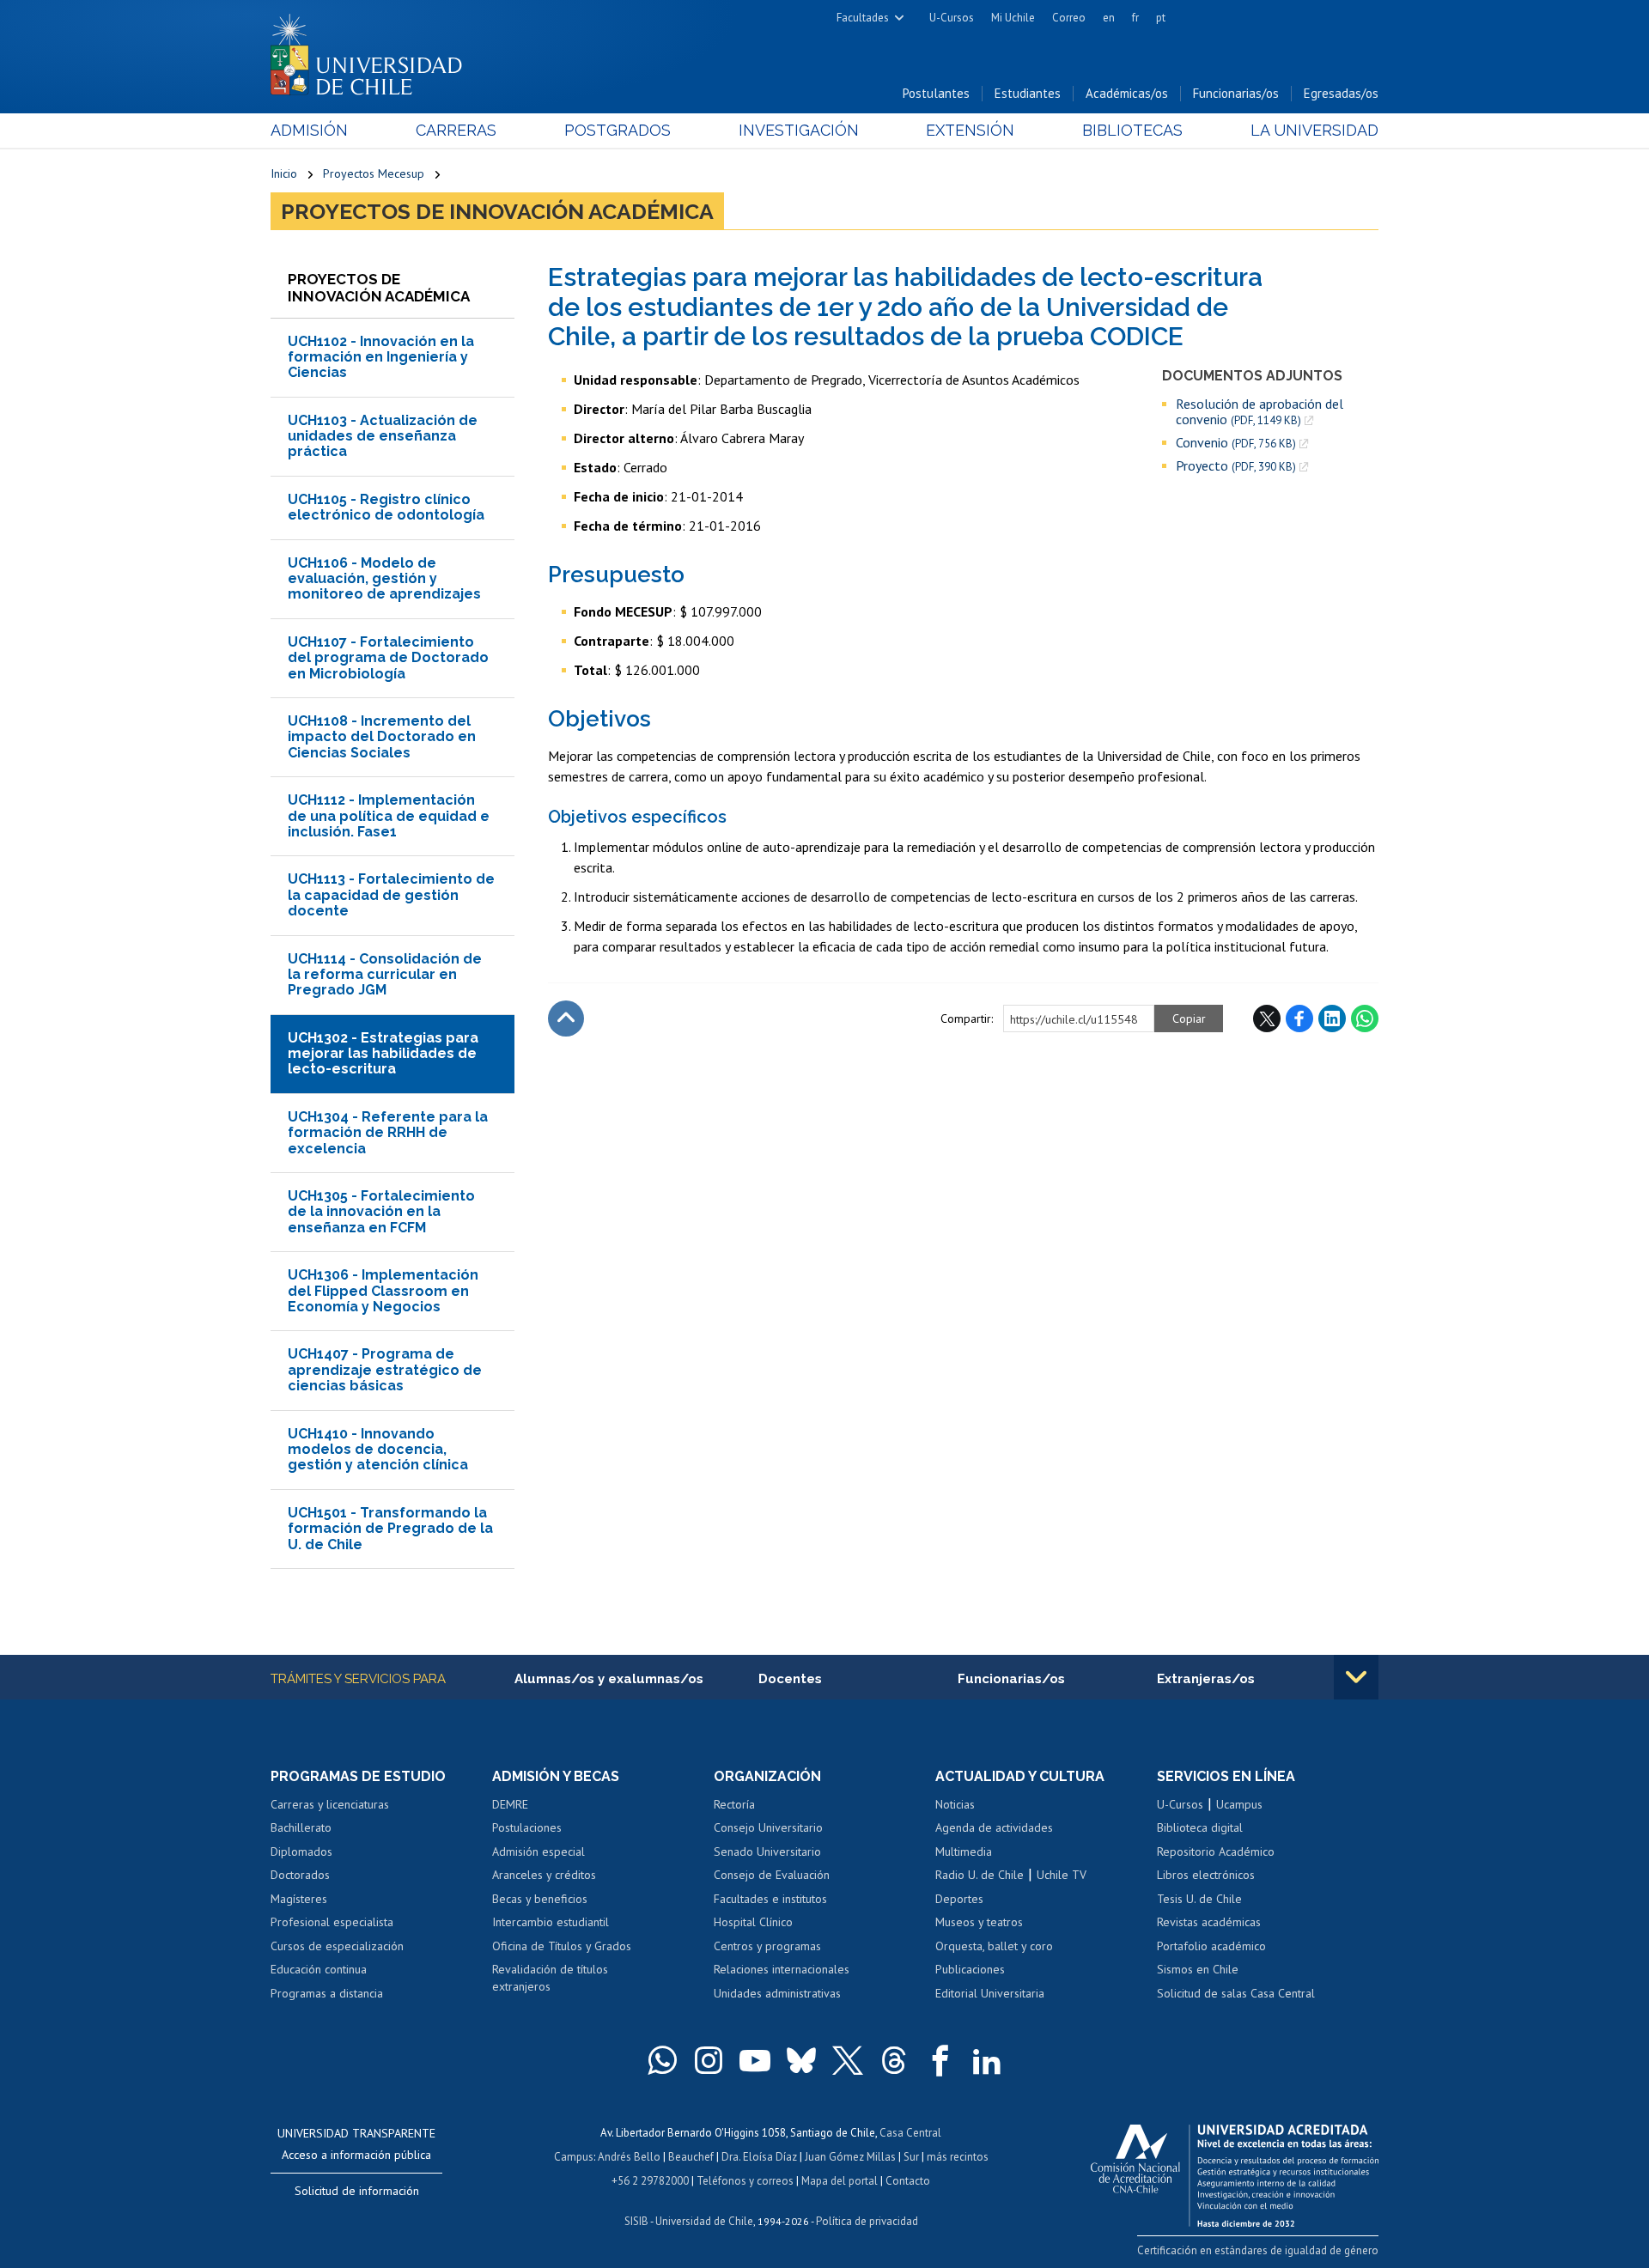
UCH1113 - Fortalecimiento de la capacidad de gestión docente (391, 895)
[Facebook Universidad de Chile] (940, 2060)
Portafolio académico (1211, 1946)
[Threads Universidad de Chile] (894, 2060)
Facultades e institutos (770, 1899)
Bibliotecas (1132, 130)
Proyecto (1236, 466)
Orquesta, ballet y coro (994, 1946)
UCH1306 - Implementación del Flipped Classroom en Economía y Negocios (383, 1291)
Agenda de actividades (994, 1827)
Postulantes (936, 93)
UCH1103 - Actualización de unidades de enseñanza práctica (383, 436)
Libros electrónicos (1206, 1875)
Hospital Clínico (753, 1922)
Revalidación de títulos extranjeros (550, 1978)
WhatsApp (1365, 1018)
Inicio (284, 173)
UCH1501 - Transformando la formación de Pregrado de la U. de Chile (390, 1529)
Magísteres (299, 1899)
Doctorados (300, 1875)
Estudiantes (1028, 93)
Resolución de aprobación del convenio (1260, 412)
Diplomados (301, 1851)
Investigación (799, 130)
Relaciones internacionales (782, 1969)
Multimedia (964, 1851)
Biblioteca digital (1200, 1827)
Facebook (1299, 1018)
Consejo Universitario (768, 1827)
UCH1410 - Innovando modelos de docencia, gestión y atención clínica (378, 1450)
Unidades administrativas (777, 1993)
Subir (566, 1018)
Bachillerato (301, 1827)
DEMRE (510, 1804)
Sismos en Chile (1198, 1969)
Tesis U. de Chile (1199, 1899)
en (1109, 18)
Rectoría (734, 1804)
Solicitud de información (357, 2191)
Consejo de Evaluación (772, 1875)
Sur (911, 2157)
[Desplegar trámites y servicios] (1356, 1677)
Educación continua (319, 1969)
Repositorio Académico (1216, 1851)
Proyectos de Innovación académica (497, 211)
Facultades (863, 18)
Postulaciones (527, 1827)
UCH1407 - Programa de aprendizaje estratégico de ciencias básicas (385, 1370)
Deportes (959, 1899)
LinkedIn (1332, 1018)
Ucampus (1239, 1804)
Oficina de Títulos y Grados (562, 1946)
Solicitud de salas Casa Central (1236, 1993)
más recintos (958, 2157)
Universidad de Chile (704, 2221)
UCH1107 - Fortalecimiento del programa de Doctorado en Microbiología (388, 658)
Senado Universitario (767, 1851)
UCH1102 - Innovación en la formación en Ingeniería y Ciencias (381, 357)
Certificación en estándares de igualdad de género (1258, 2250)
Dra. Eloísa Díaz (759, 2157)
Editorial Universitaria (990, 1993)
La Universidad (1314, 130)
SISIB (636, 2221)
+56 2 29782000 (650, 2181)
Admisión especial (539, 1851)
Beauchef (691, 2157)
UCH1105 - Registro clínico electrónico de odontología (386, 507)
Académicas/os (1127, 93)
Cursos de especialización (337, 1946)
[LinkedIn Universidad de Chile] (987, 2060)
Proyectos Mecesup (374, 173)
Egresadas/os (1341, 93)
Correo (1069, 18)
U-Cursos (952, 18)
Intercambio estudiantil (551, 1922)
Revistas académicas (1209, 1922)
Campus (574, 2157)
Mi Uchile (1013, 18)
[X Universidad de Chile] (848, 2060)
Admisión (309, 130)
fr (1135, 18)
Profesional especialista (332, 1922)
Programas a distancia (327, 1993)
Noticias (955, 1804)
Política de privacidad (867, 2221)
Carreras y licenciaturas (330, 1804)
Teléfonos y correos (745, 2181)
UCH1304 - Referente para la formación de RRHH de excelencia (388, 1133)
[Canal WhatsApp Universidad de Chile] (662, 2060)
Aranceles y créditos (544, 1875)
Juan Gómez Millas (850, 2157)
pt (1161, 18)
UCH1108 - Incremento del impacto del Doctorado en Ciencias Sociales (382, 737)
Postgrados (618, 130)
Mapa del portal (840, 2181)
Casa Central (910, 2133)
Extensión (970, 130)
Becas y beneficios (540, 1899)
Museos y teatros (979, 1922)
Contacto (908, 2181)
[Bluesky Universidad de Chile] (801, 2060)
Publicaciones (970, 1969)
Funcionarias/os (1236, 93)
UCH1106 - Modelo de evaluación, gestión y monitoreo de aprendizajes (384, 579)
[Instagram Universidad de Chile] (709, 2060)
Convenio (1236, 443)
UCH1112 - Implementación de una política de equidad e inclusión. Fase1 (389, 816)
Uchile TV (1062, 1875)
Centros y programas (767, 1946)
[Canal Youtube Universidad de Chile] (755, 2060)
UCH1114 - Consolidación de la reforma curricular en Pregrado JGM (385, 975)
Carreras (456, 130)
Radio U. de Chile (980, 1875)
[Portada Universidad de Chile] (373, 51)
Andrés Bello (629, 2157)
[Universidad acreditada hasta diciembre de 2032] (1235, 2171)
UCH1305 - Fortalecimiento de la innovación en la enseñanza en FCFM (381, 1212)
